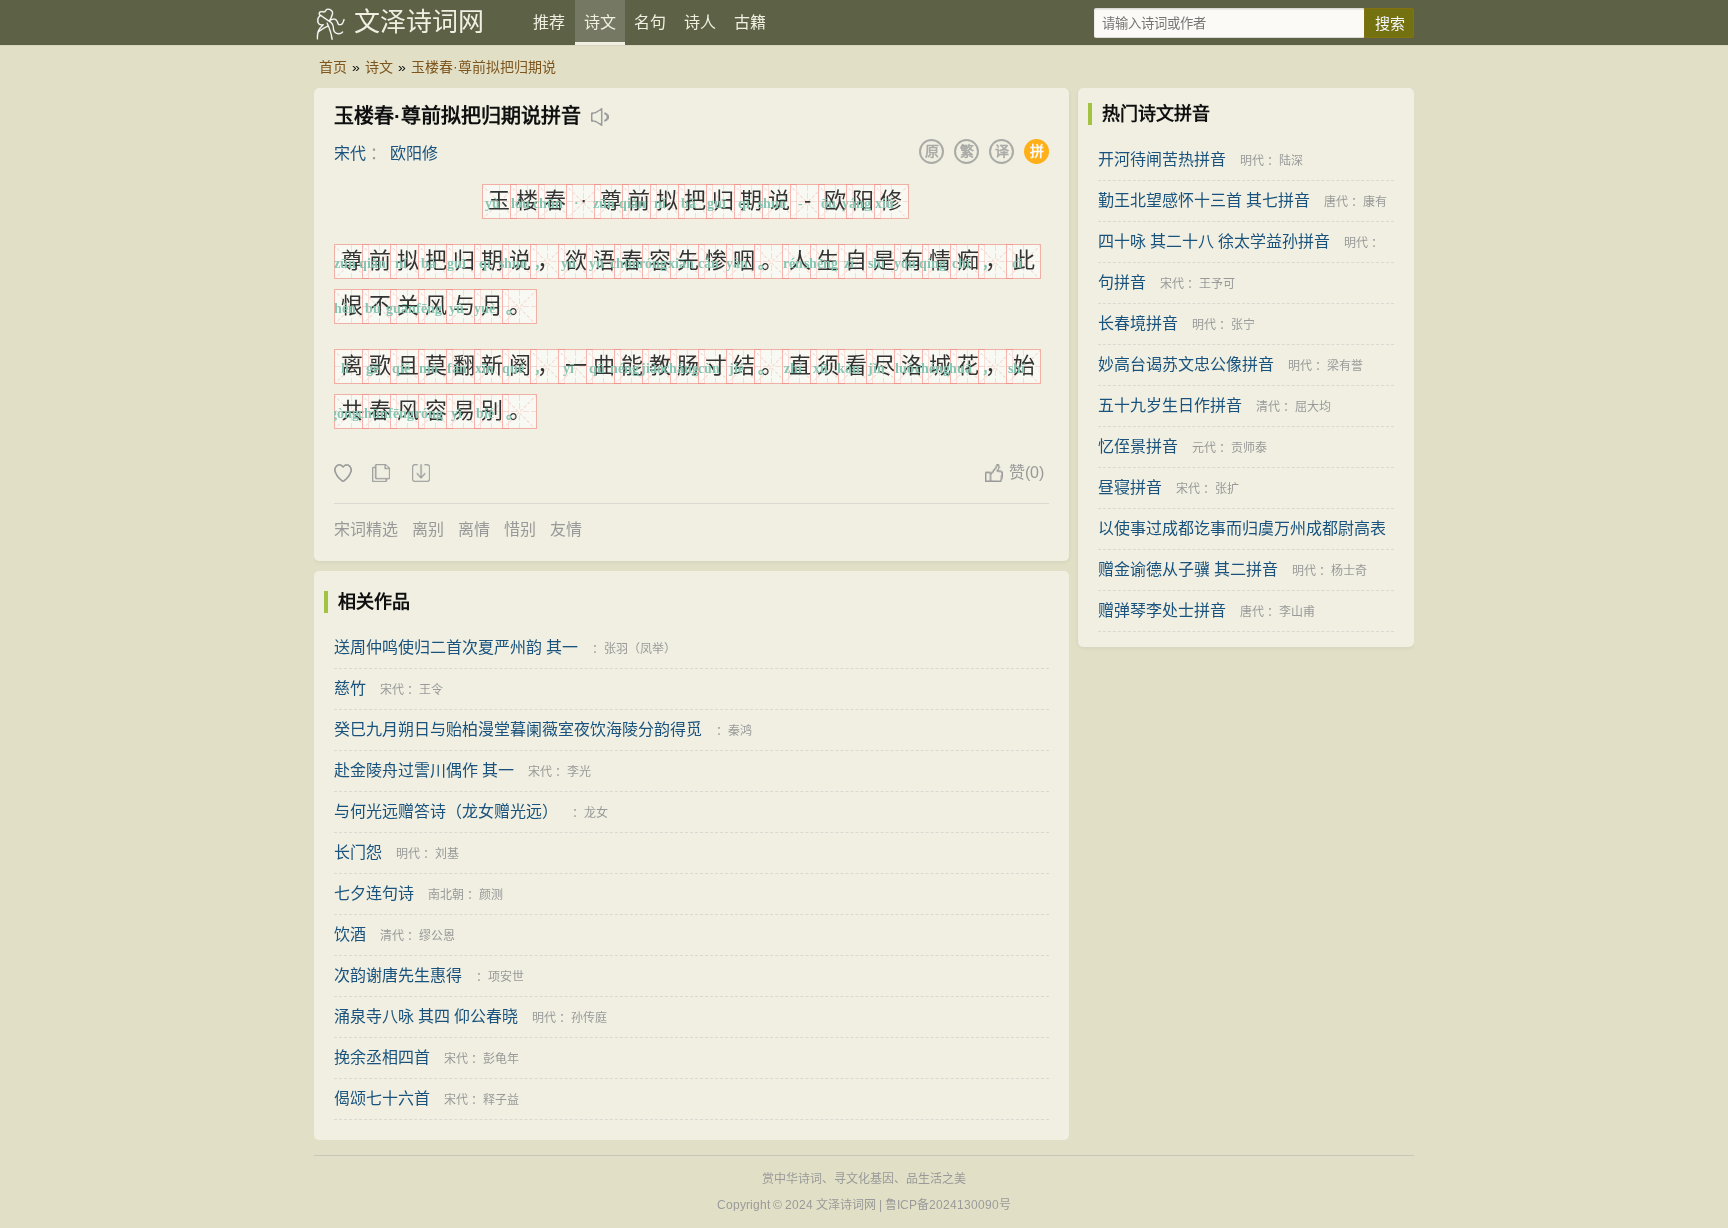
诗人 (700, 22)
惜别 (520, 529)
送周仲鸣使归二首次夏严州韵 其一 (456, 647)
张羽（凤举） (640, 649)
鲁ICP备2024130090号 (948, 1205)
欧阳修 (414, 153)
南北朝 (446, 895)
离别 (428, 529)
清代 (392, 936)
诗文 (600, 22)
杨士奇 (1349, 571)
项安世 (506, 977)
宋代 (350, 153)
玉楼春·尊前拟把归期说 (483, 67)
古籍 (750, 22)
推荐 (549, 22)
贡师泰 (1249, 448)
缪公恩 (437, 936)
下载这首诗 (420, 474)
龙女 (596, 813)
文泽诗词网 (419, 22)
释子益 (501, 1100)
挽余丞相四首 (382, 1057)
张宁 (1243, 325)
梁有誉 (1345, 366)
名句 (650, 22)
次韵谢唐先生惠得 (398, 975)
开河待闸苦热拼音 (1162, 159)
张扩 (1227, 489)
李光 (579, 772)
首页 (333, 67)
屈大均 (1313, 407)
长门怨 (358, 852)
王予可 (1217, 284)
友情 (566, 529)
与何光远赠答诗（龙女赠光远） (446, 811)
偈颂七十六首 (382, 1098)
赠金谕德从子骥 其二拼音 (1188, 569)
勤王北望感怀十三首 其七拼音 (1204, 200)
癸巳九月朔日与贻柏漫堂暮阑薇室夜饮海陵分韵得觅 (518, 729)
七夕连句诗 (374, 893)
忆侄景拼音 (1138, 446)
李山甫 (1297, 612)
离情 (474, 529)
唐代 (1336, 202)
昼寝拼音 (1130, 487)
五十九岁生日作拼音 (1170, 405)
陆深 (1291, 161)
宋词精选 (366, 529)
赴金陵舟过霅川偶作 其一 (424, 770)
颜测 (491, 895)
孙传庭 (589, 1018)
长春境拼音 (1138, 323)
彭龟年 (501, 1059)
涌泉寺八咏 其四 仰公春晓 (426, 1016)
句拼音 (1122, 282)
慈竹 (350, 688)
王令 (431, 690)
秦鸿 (740, 731)
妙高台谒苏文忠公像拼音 (1186, 364)
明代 (408, 854)
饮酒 (350, 934)
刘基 (447, 854)
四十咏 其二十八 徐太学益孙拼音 (1214, 241)
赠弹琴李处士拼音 (1162, 610)
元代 (1204, 448)
